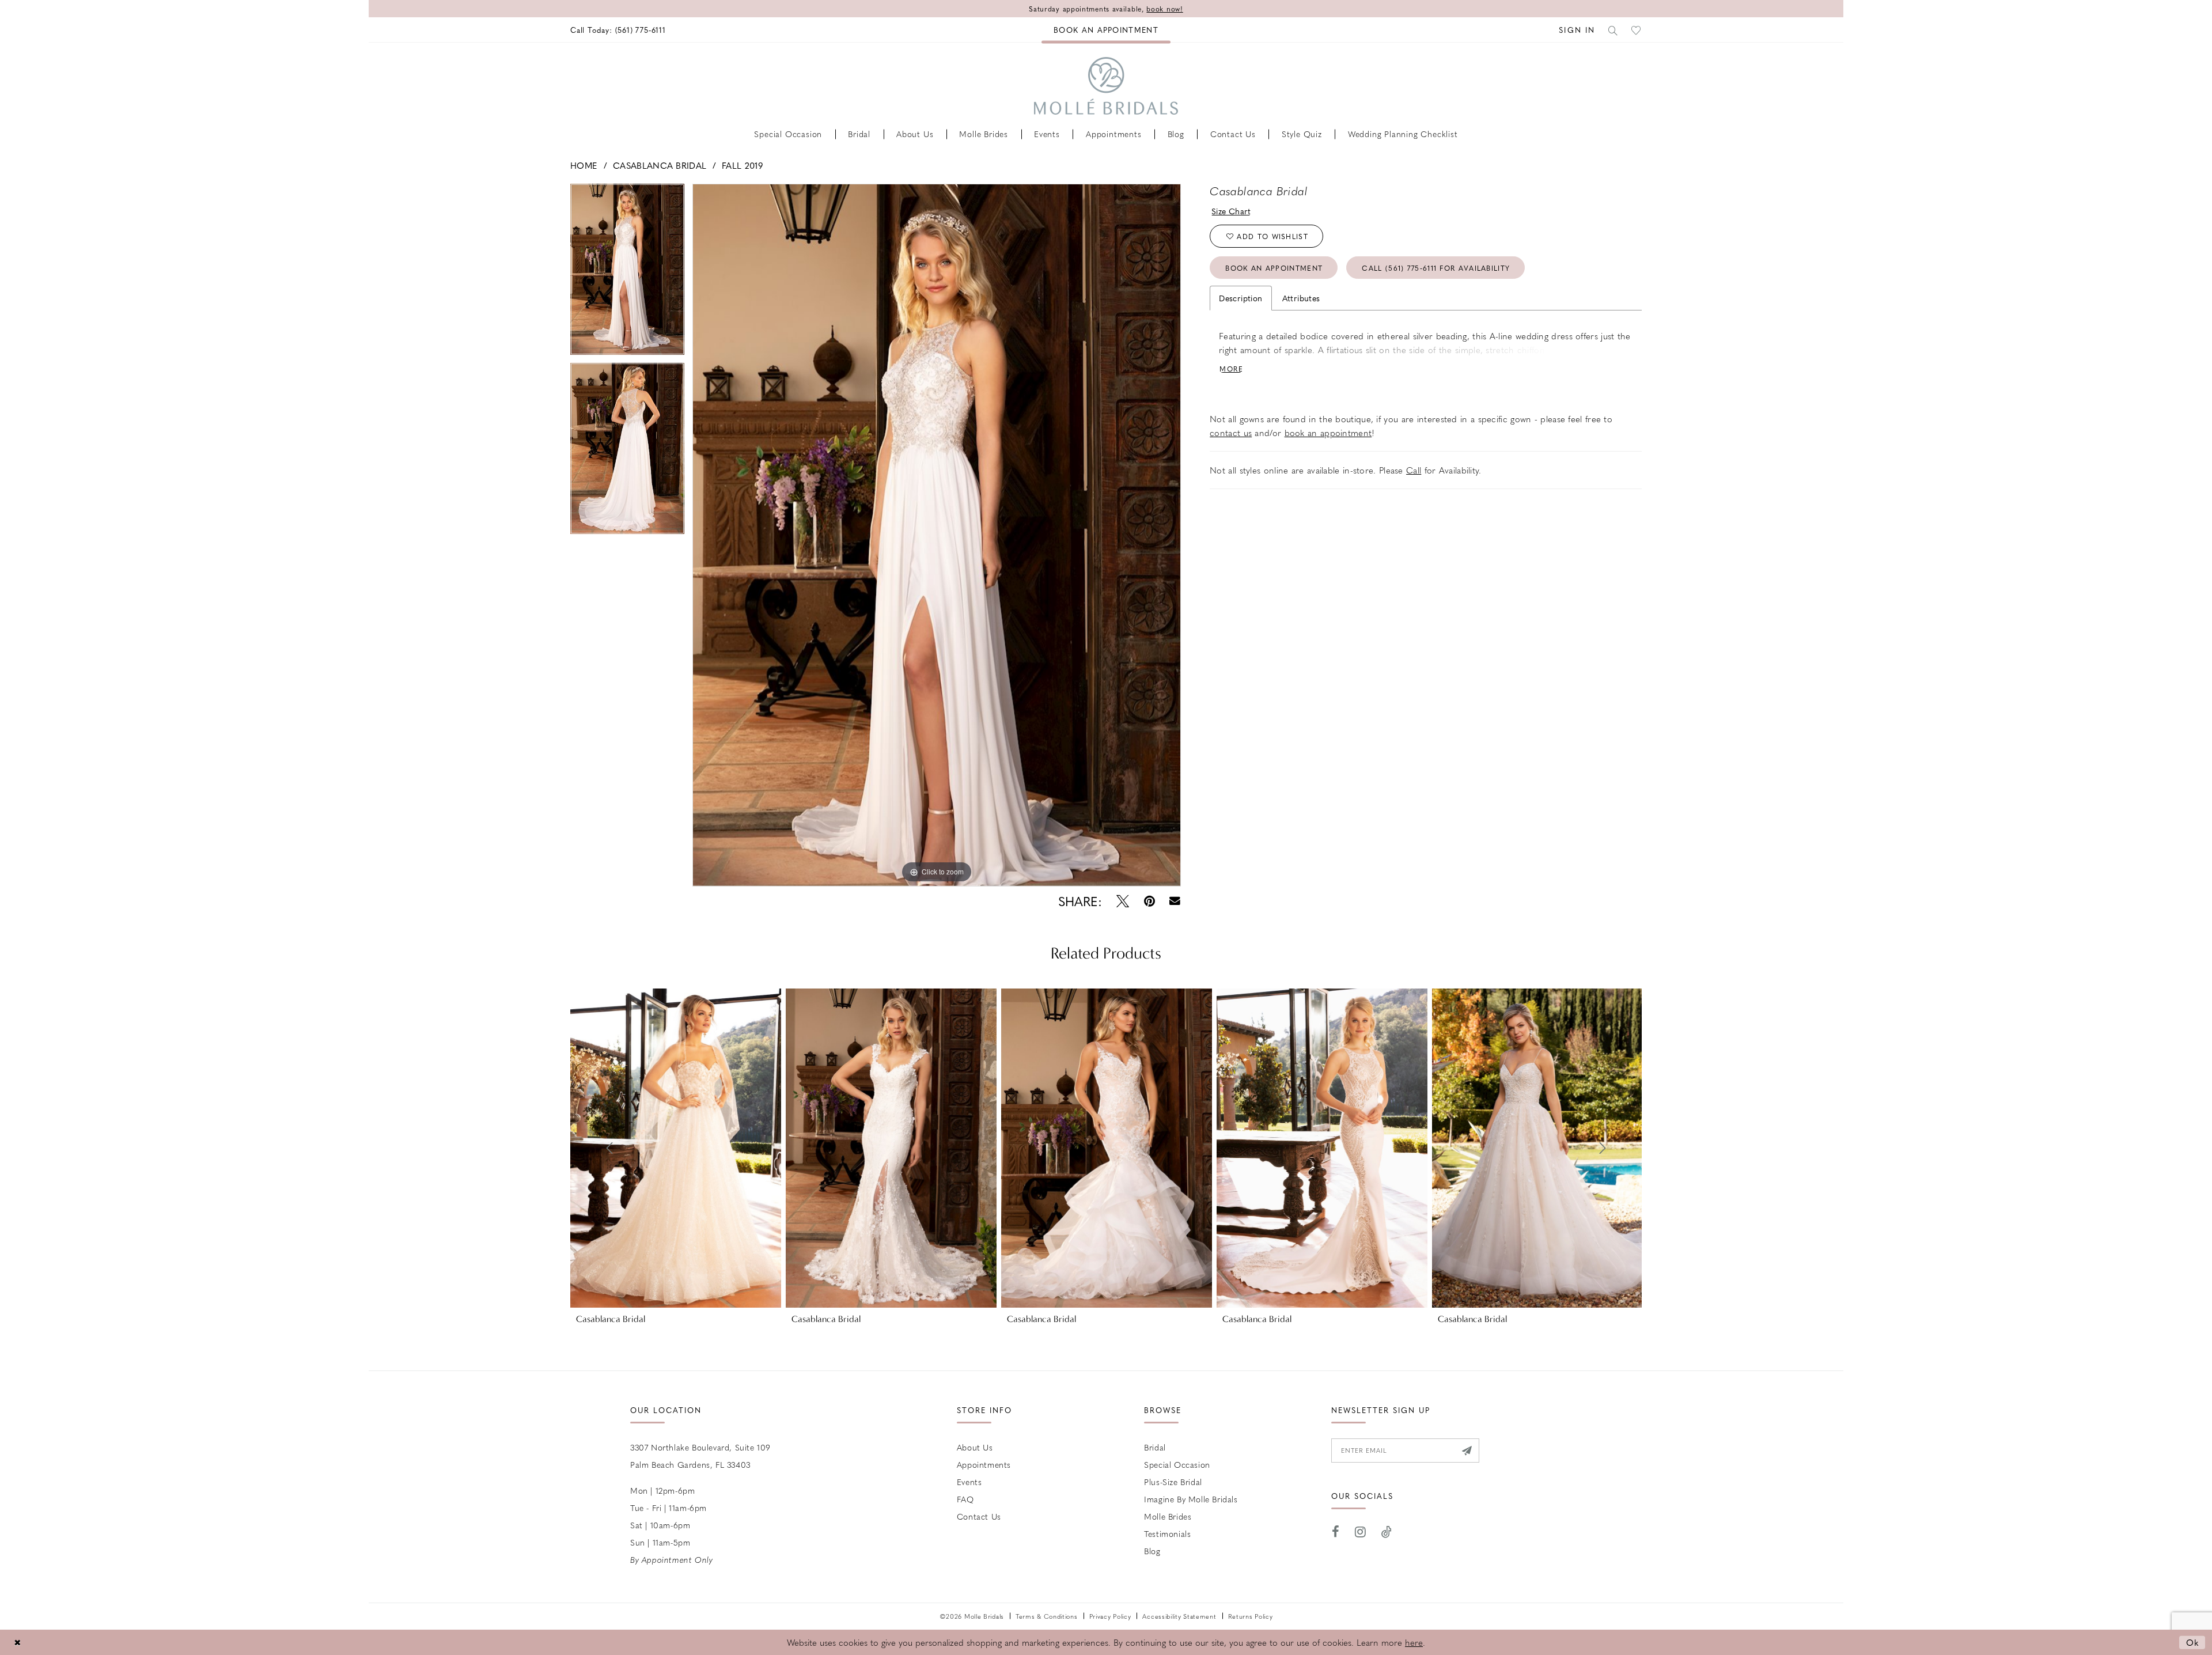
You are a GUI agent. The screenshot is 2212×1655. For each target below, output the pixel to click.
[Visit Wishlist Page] (1637, 30)
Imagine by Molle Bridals (1191, 1499)
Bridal (1155, 1447)
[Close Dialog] (17, 1642)
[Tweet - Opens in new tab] (1123, 901)
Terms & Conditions (1047, 1616)
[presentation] (676, 1148)
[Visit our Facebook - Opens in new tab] (1336, 1532)
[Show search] (1613, 30)
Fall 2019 (742, 165)
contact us (1231, 433)
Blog (1152, 1551)
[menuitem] (618, 30)
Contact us (979, 1516)
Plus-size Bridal (1173, 1482)
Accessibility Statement (1179, 1616)
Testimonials (1167, 1533)
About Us (975, 1447)
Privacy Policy (1110, 1616)
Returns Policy (1251, 1616)
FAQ (965, 1499)
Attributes (1301, 298)
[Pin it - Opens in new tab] (1149, 901)
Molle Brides (1168, 1516)
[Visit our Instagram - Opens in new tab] (1361, 1532)
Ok (2193, 1642)
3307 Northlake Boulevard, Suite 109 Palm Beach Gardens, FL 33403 (700, 1456)
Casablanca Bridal (660, 165)
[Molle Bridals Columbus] (1106, 86)
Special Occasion (1177, 1464)
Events (969, 1482)
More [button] (1231, 369)
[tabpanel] (627, 273)
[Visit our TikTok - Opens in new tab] (1387, 1532)
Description (1241, 298)
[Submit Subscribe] (1466, 1451)
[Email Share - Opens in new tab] (1175, 901)
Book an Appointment (1274, 268)
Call (1414, 470)
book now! (1164, 9)
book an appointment (1328, 433)
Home (584, 165)
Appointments (984, 1464)
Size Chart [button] (1231, 211)
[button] (1577, 30)
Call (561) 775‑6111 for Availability (1436, 268)
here (1414, 1642)
